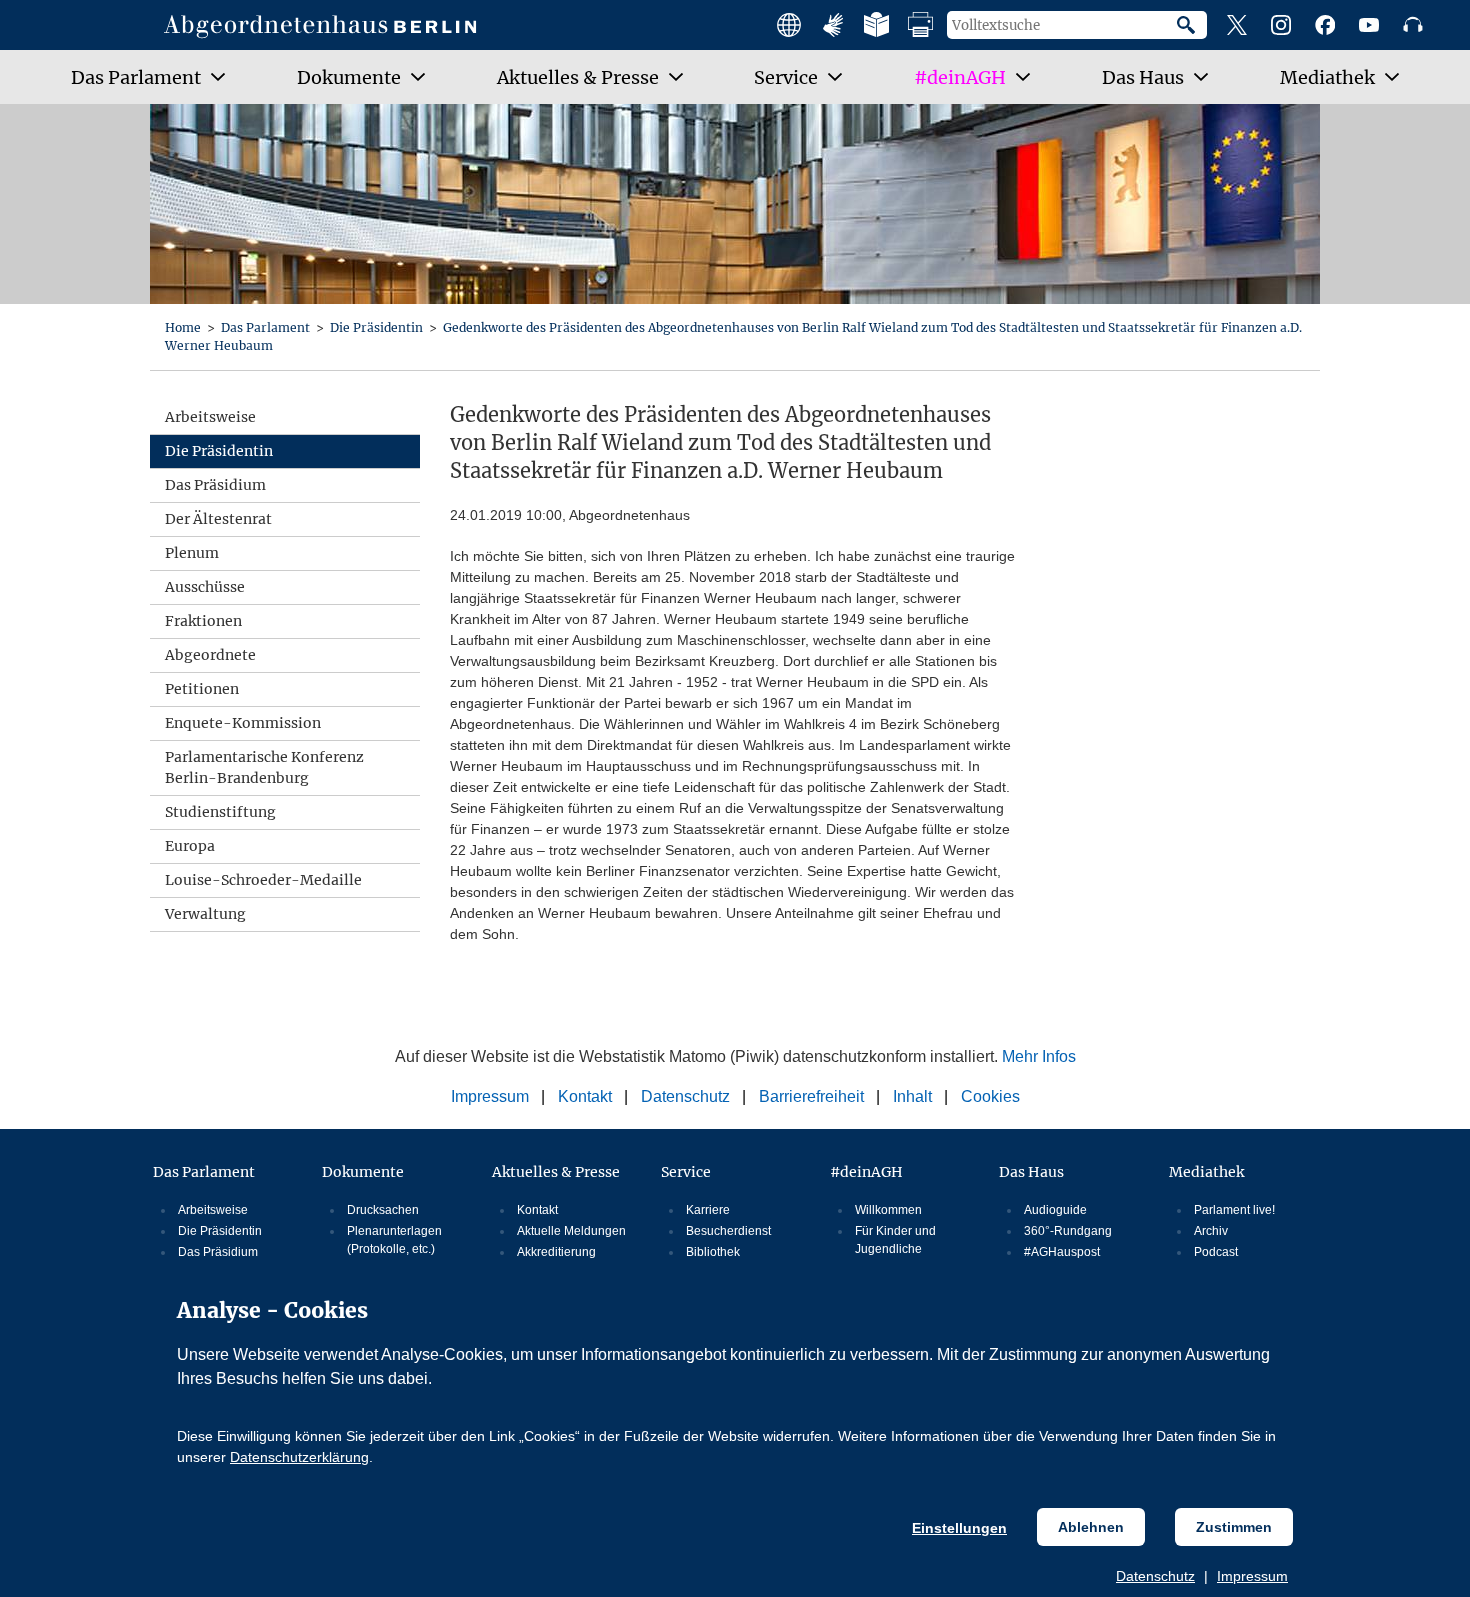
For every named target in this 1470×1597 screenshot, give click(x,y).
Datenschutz (1155, 1576)
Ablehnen (1091, 1527)
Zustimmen (1234, 1527)
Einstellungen (959, 1528)
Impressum (1252, 1576)
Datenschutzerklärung (299, 1457)
